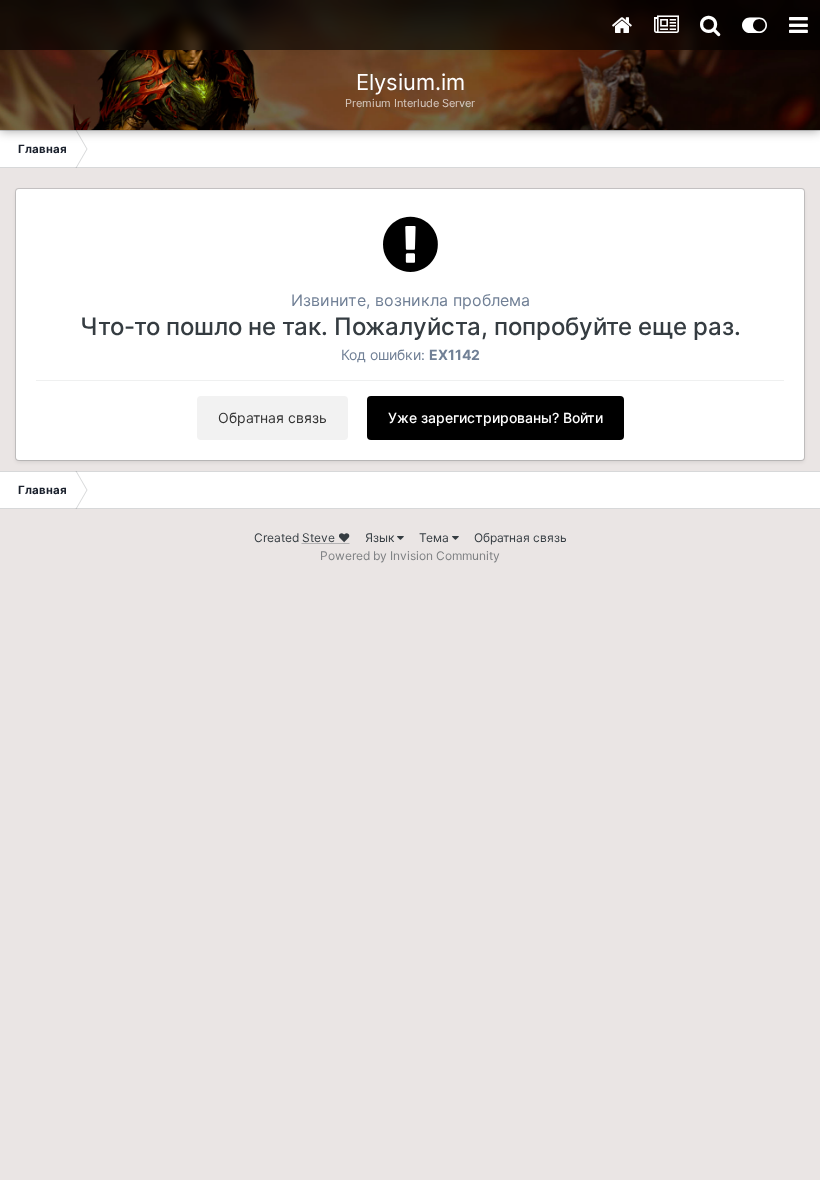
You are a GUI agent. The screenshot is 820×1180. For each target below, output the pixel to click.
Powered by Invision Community (410, 555)
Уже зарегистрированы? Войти (495, 417)
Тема (435, 537)
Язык (381, 537)
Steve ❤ (326, 537)
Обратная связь (272, 417)
